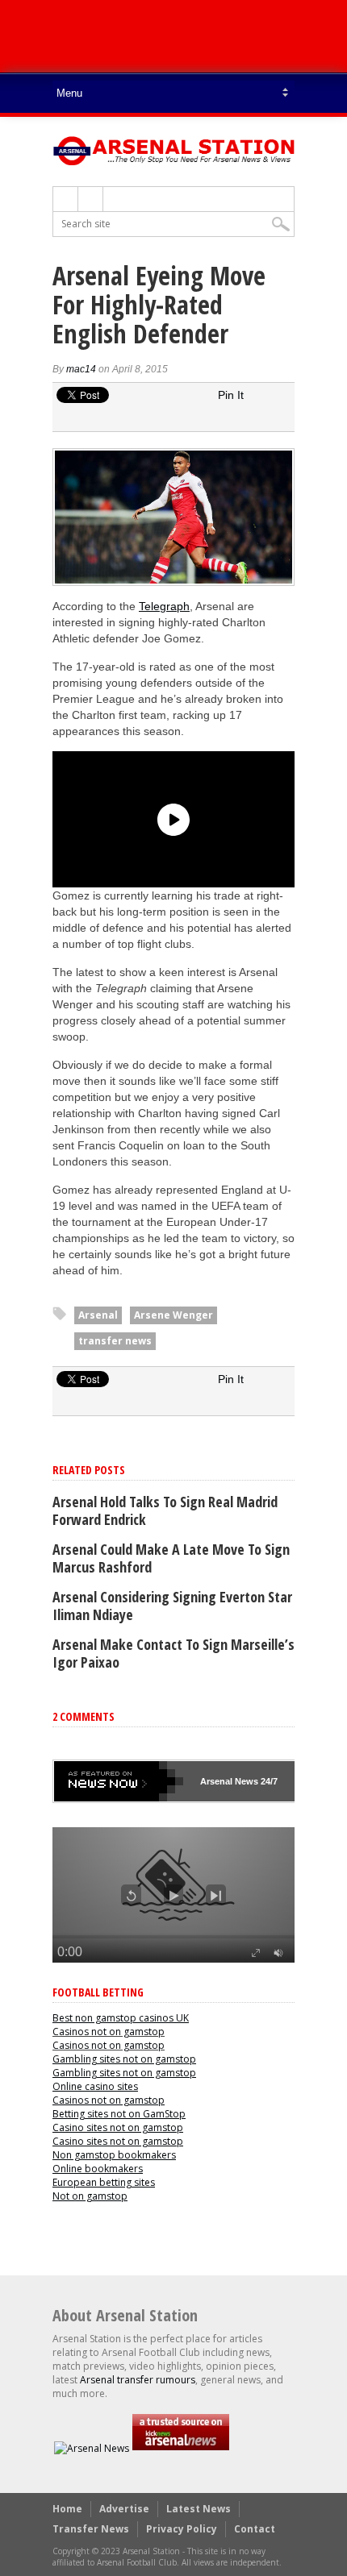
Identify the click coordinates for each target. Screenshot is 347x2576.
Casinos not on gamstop (109, 2032)
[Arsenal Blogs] (181, 2448)
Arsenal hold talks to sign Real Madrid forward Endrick (165, 1510)
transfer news (115, 1341)
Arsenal (98, 1315)
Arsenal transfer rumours (138, 2380)
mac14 (81, 369)
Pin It (231, 395)
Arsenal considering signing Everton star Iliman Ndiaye (172, 1606)
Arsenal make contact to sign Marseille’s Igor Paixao (173, 1653)
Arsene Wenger (173, 1315)
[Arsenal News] (92, 2448)
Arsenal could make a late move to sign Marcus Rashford (171, 1558)
